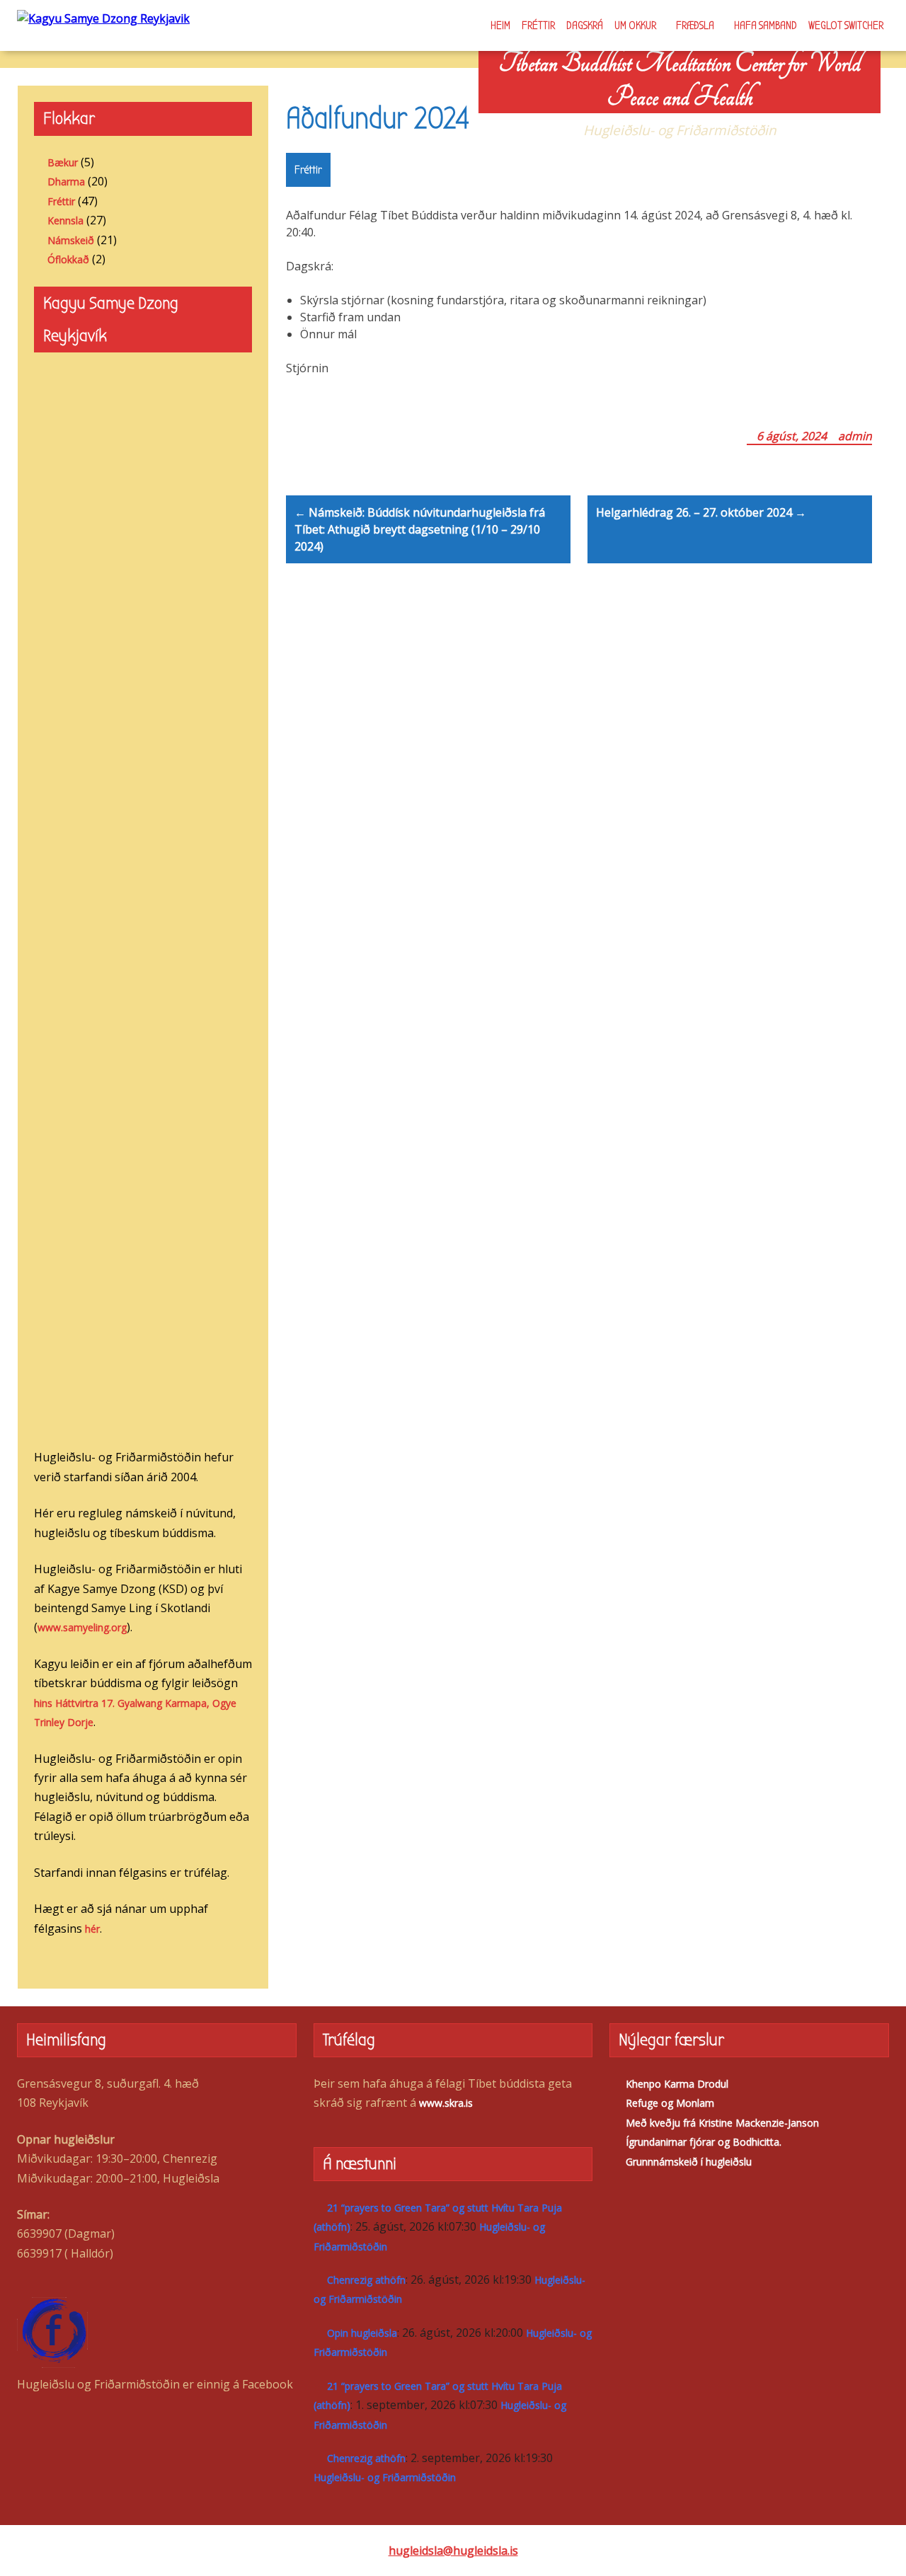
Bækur (63, 162)
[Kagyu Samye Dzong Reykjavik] (103, 18)
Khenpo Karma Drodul (677, 2084)
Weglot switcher (846, 25)
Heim (500, 25)
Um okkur (635, 25)
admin (855, 436)
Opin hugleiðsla (362, 2333)
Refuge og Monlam (670, 2103)
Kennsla (65, 220)
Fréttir (538, 25)
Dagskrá (585, 25)
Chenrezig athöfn (366, 2280)
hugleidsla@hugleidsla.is (453, 2551)
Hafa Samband (765, 25)
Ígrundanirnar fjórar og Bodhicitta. (704, 2142)
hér (92, 1929)
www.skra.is (446, 2103)
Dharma (66, 182)
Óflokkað (68, 259)
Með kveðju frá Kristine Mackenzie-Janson (722, 2123)
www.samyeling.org (82, 1627)
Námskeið (71, 240)
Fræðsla (695, 25)
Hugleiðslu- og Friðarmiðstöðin (385, 2477)
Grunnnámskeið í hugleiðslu (689, 2162)
